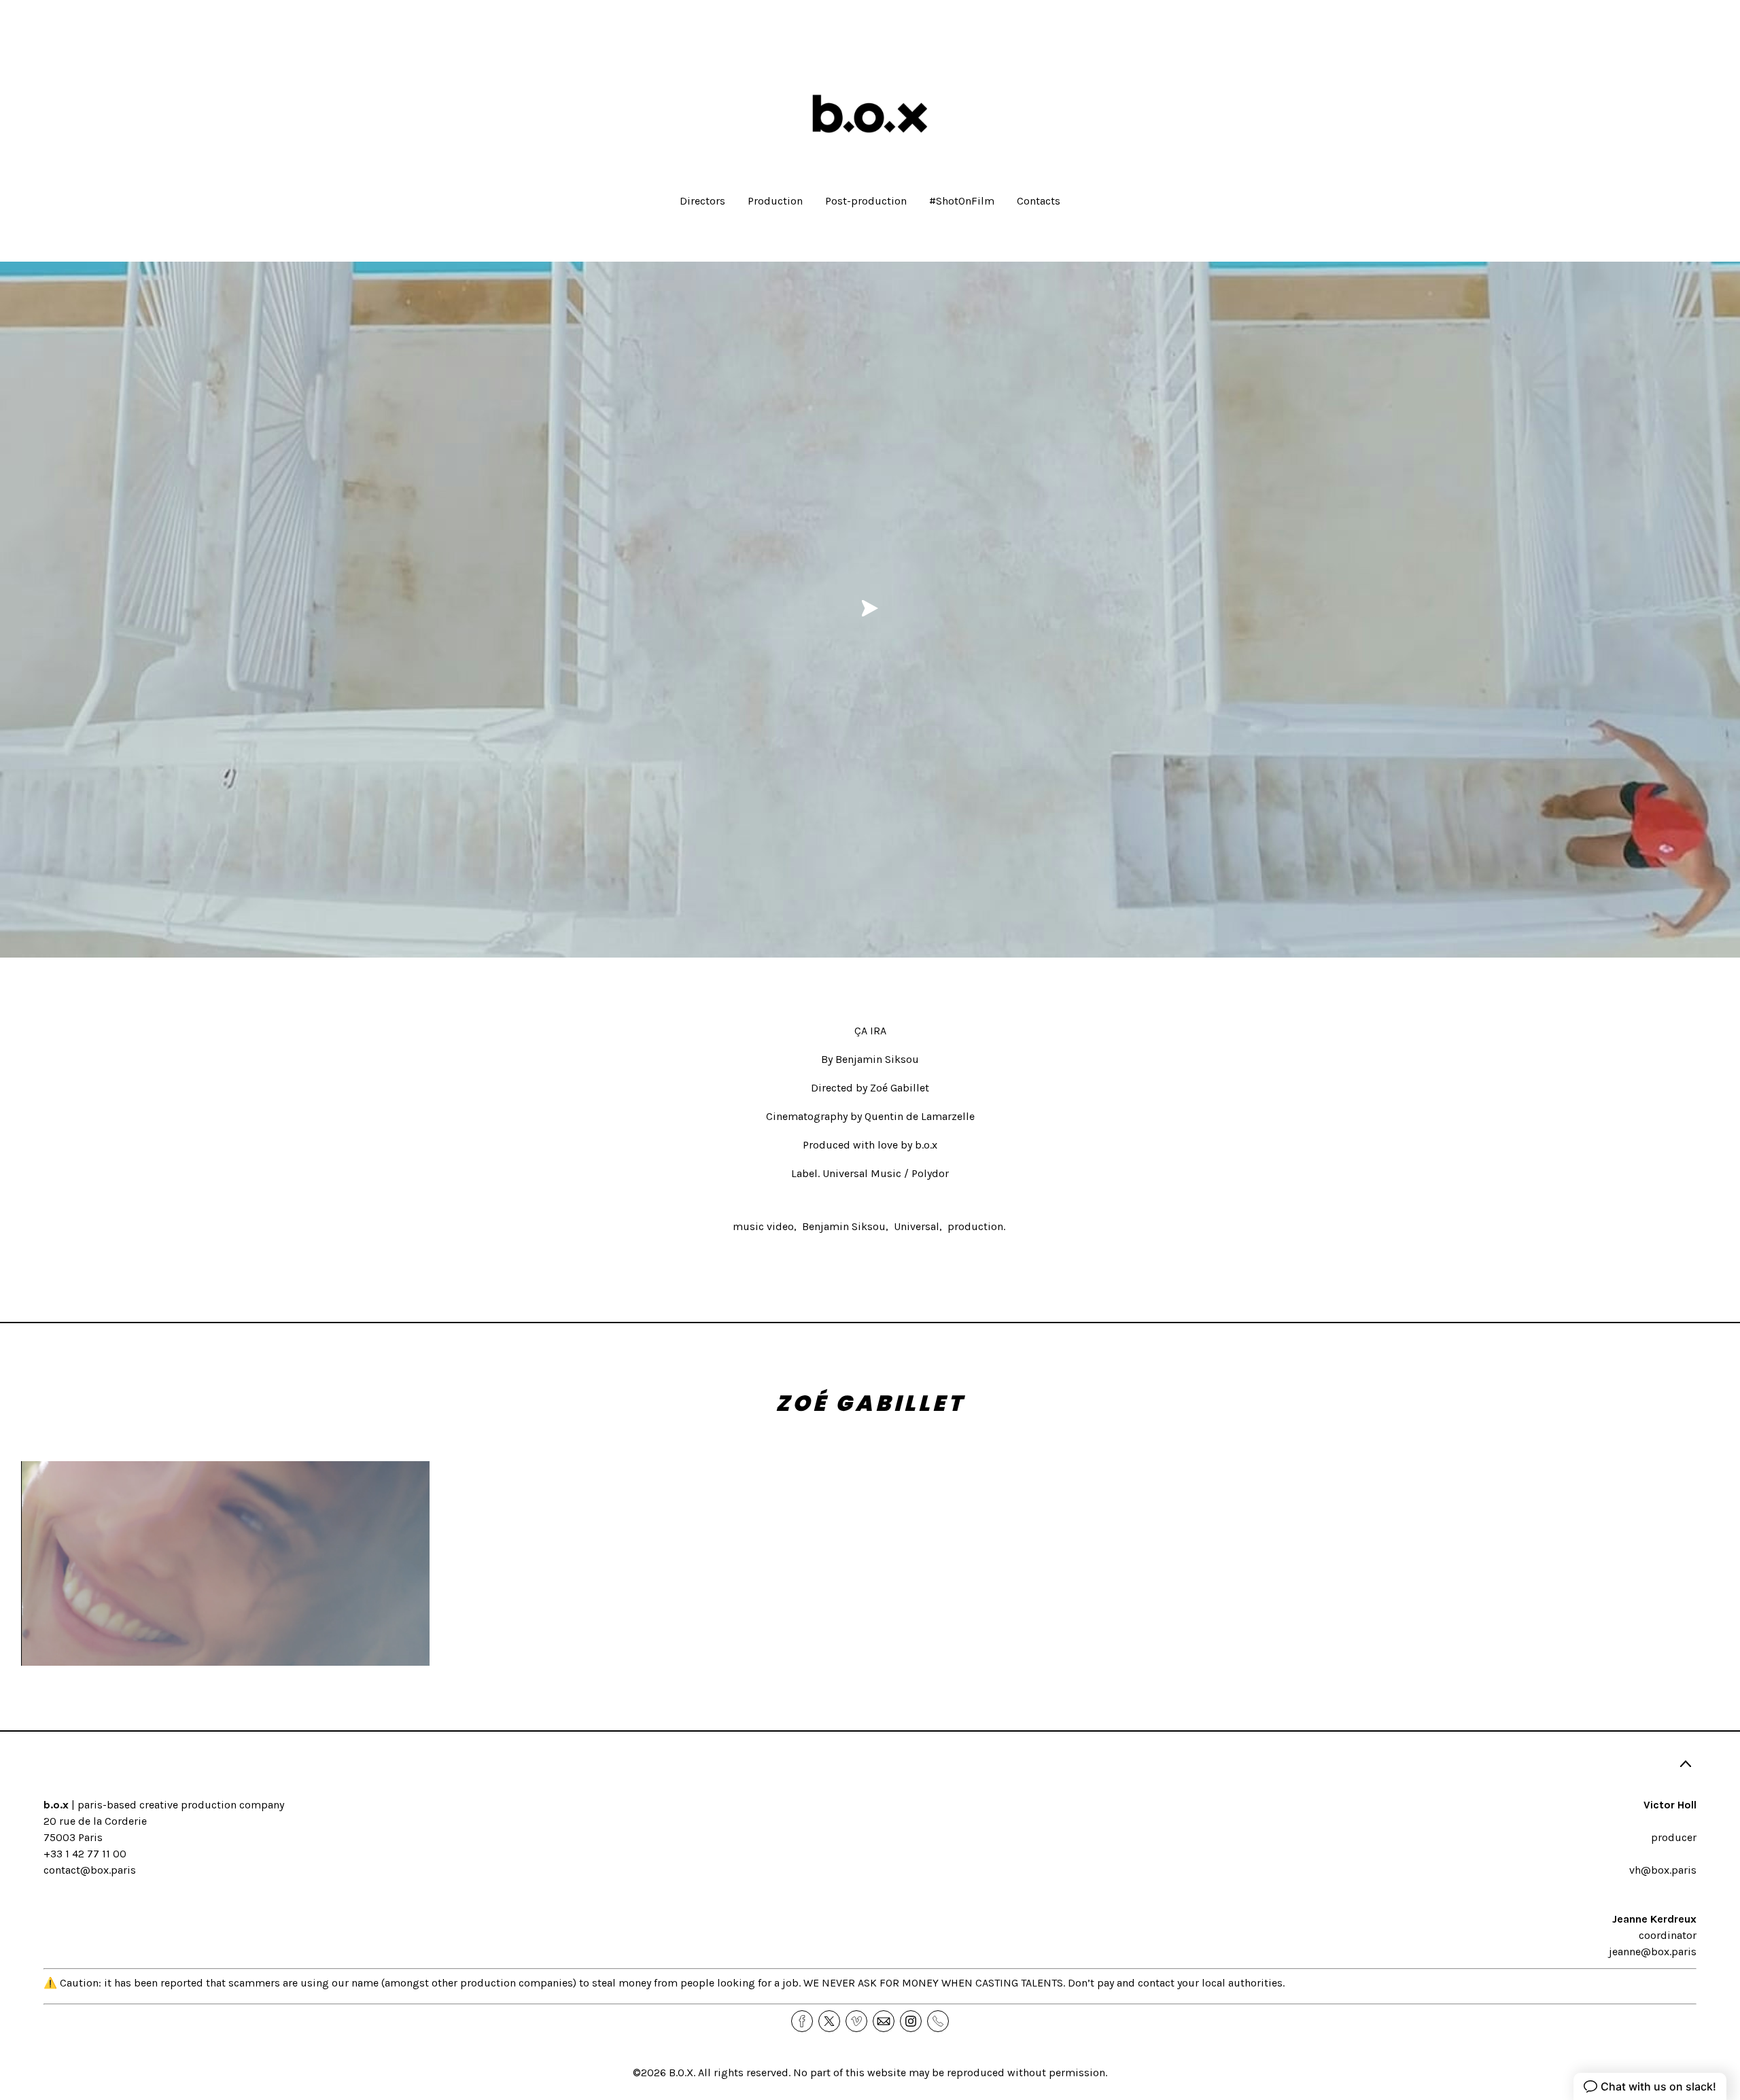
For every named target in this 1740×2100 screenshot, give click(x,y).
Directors (702, 201)
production (975, 1226)
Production (775, 201)
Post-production (866, 201)
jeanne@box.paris (1653, 1952)
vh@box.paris (1663, 1870)
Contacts (1039, 201)
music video (763, 1226)
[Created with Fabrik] (5, 2032)
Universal (917, 1226)
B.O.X (681, 2072)
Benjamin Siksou (844, 1226)
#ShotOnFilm (962, 201)
